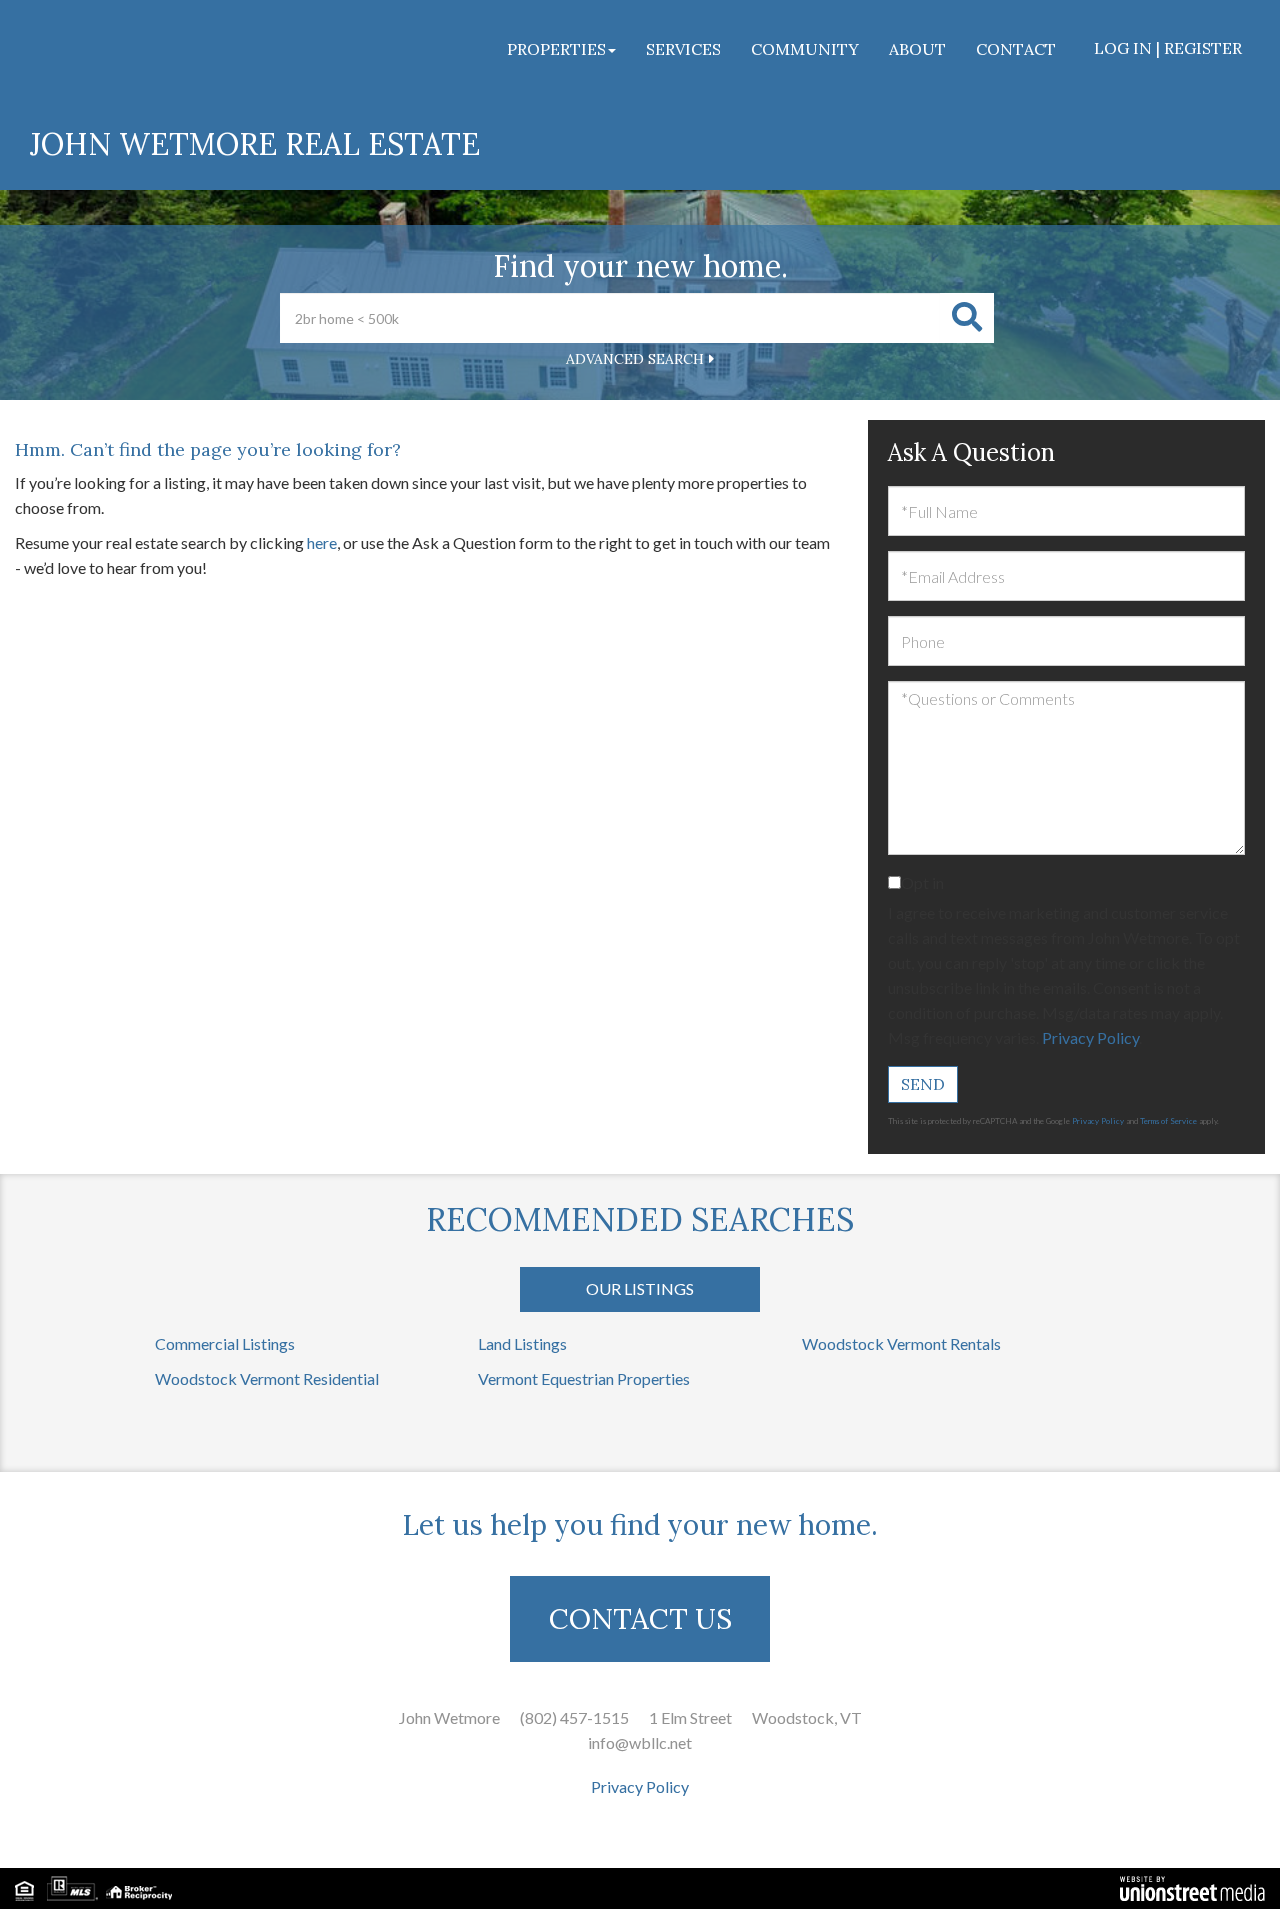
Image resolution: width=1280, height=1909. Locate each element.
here (322, 542)
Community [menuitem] (805, 49)
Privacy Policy (1090, 1037)
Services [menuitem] (683, 49)
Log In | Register (1168, 48)
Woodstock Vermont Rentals (901, 1343)
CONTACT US (640, 1619)
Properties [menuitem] (556, 49)
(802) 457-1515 (574, 1717)
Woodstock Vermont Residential (267, 1378)
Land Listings (522, 1343)
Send (923, 1084)
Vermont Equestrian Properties (584, 1378)
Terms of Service (1168, 1121)
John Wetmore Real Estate (255, 144)
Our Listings (640, 1288)
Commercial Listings (225, 1343)
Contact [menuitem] (1016, 49)
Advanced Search (635, 359)
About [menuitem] (917, 49)
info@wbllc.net (640, 1742)
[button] (967, 318)
